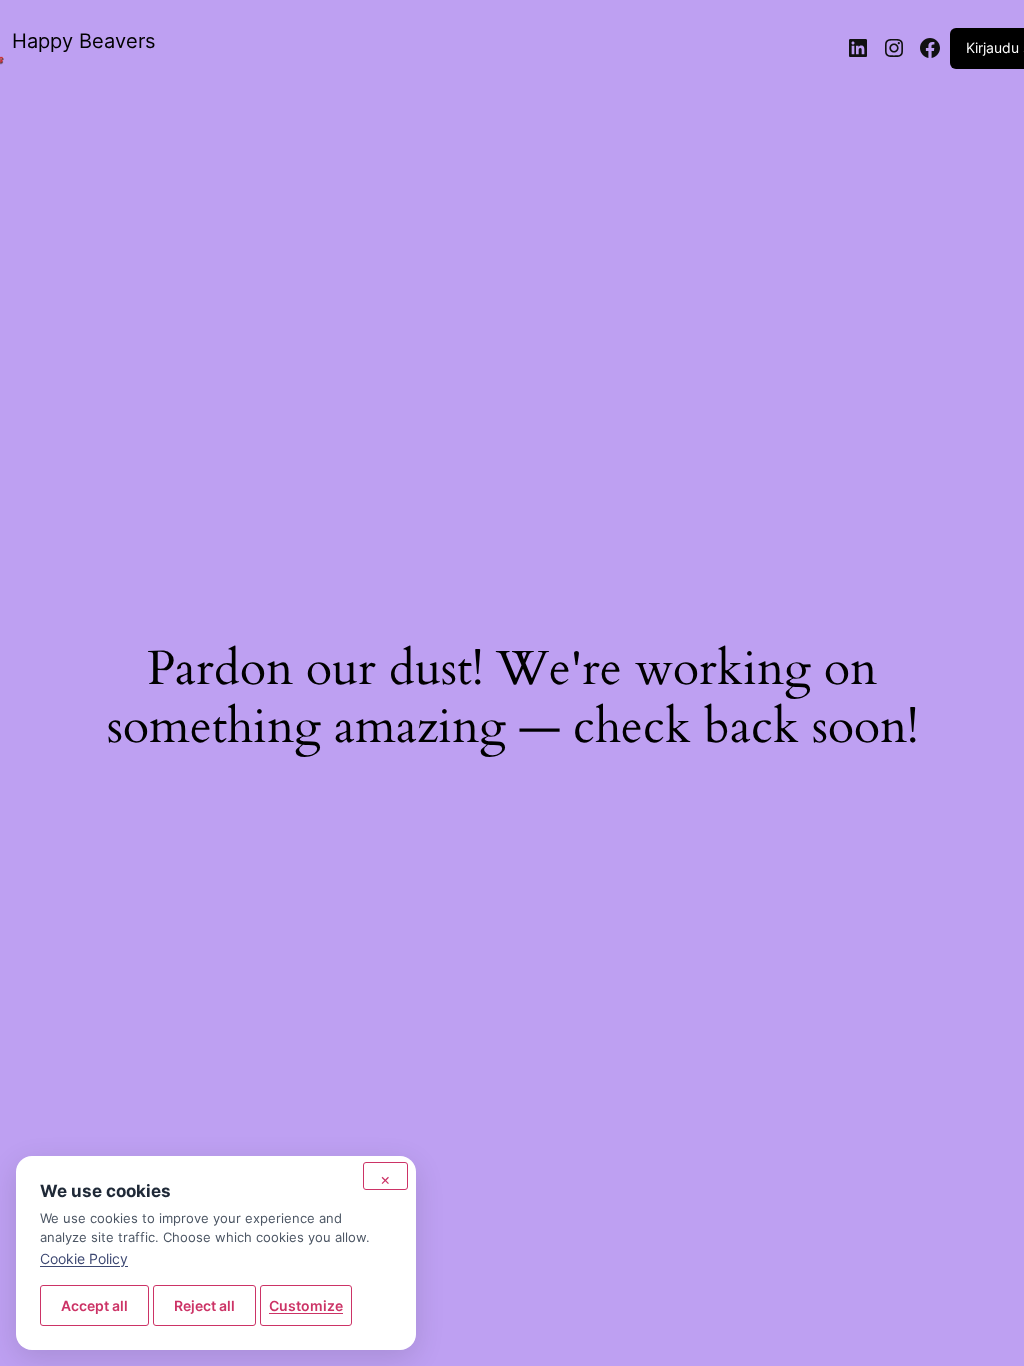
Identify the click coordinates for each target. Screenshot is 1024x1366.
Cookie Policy (84, 1258)
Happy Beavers (83, 41)
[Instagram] (894, 48)
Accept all (94, 1305)
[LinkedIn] (858, 48)
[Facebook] (930, 48)
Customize (306, 1305)
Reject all (204, 1305)
